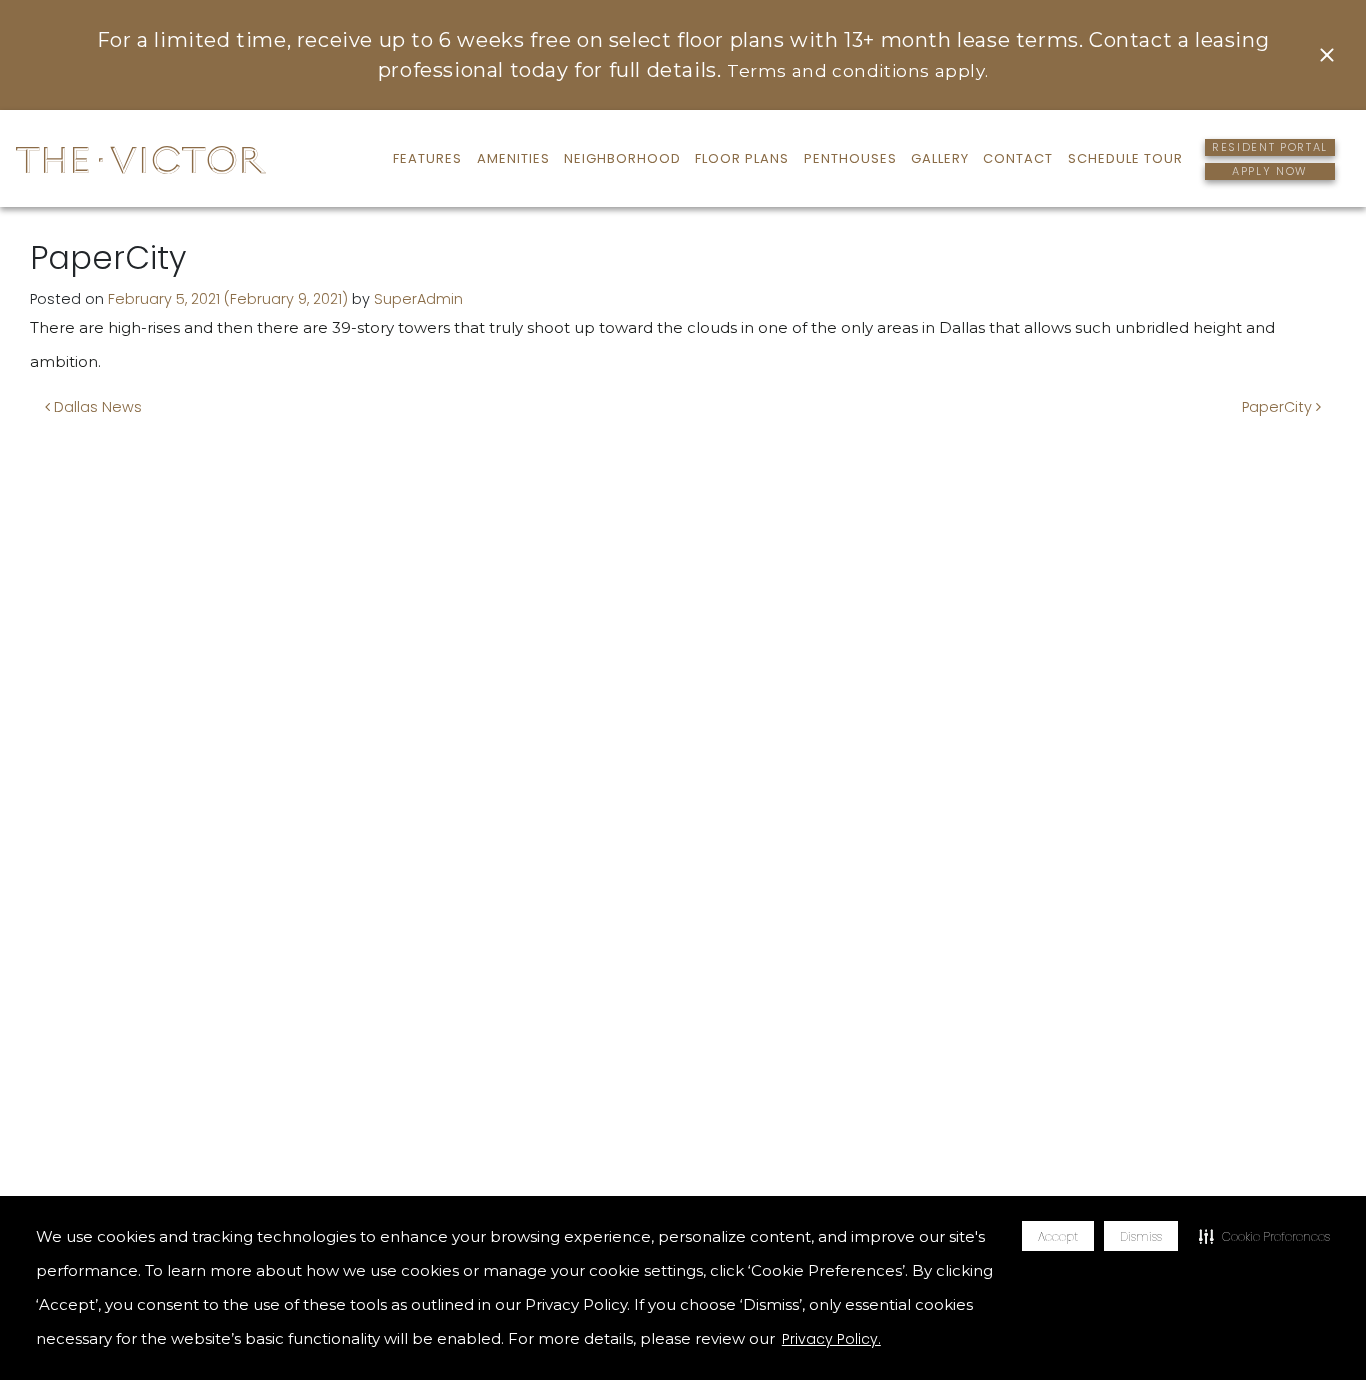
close (1325, 55)
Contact (1018, 158)
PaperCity (1279, 407)
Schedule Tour (1125, 158)
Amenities (513, 158)
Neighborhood (622, 158)
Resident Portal (1270, 147)
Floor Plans (742, 158)
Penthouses (850, 158)
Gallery (940, 158)
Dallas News (96, 407)
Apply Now (1270, 171)
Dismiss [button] (1141, 1236)
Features (427, 158)
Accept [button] (1058, 1236)
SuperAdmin (418, 299)
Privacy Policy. (831, 1339)
